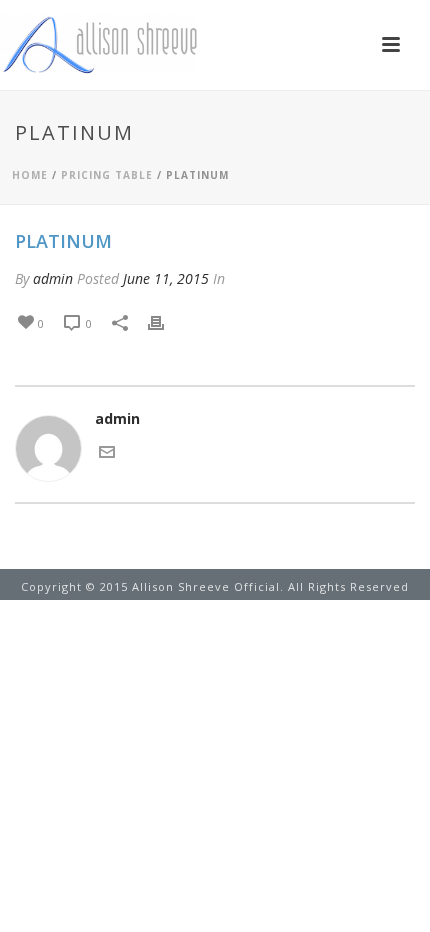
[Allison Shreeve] (100, 45)
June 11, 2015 (166, 278)
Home (30, 175)
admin (53, 278)
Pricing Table (107, 175)
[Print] (166, 322)
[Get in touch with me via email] (107, 451)
